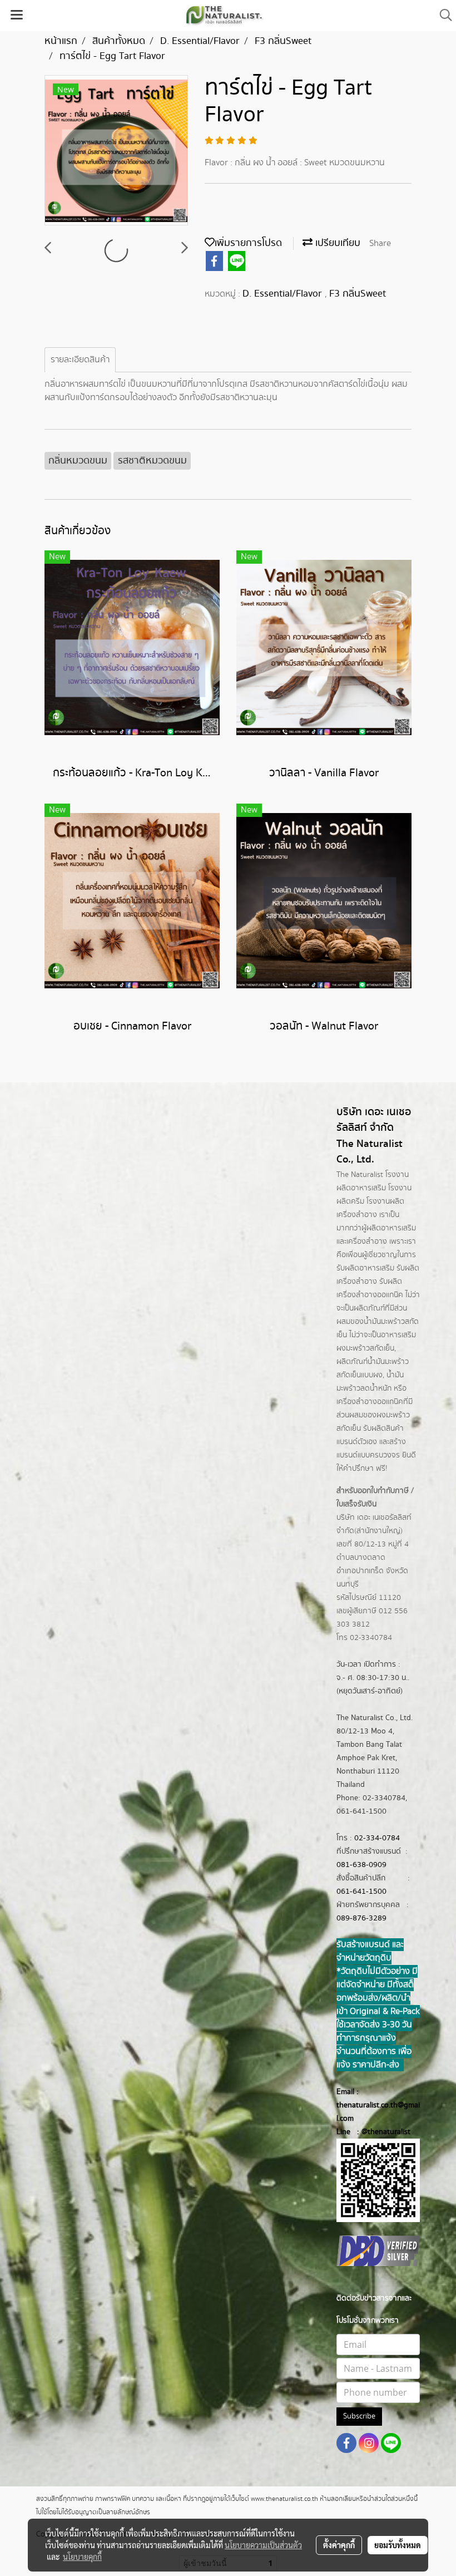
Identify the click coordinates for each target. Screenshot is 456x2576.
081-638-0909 (361, 1865)
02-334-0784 (377, 1838)
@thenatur (379, 2132)
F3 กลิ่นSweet (358, 294)
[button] (442, 15)
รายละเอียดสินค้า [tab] (80, 360)
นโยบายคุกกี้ (82, 2557)
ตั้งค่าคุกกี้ (339, 2545)
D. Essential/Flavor (284, 294)
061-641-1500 (361, 1892)
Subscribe (359, 2416)
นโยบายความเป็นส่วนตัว (263, 2545)
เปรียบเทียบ (336, 243)
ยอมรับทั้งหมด (398, 2545)
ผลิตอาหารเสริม (391, 1228)
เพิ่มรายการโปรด (248, 243)
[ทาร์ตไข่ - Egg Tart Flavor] (116, 151)
